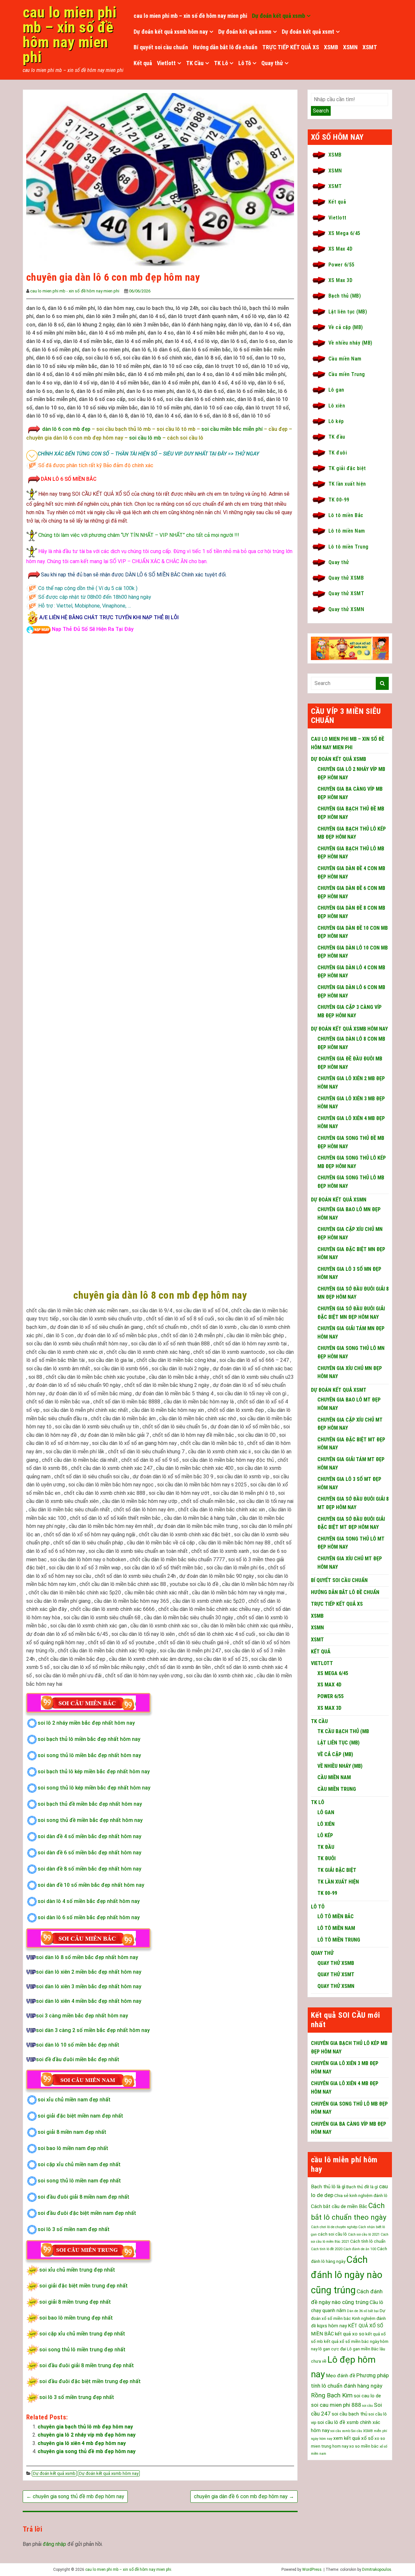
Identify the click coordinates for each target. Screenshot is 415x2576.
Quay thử (272, 63)
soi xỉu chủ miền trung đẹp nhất (77, 2270)
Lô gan (336, 390)
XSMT (370, 47)
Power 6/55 (342, 265)
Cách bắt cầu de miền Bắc (339, 2206)
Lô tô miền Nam (347, 531)
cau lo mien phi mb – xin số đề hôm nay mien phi (70, 35)
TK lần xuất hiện (347, 484)
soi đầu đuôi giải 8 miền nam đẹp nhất (83, 2197)
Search (321, 111)
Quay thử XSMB (346, 578)
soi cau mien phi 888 (336, 2405)
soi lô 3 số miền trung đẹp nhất (77, 2397)
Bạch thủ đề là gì (362, 2187)
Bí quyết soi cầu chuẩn (161, 47)
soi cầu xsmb (340, 2431)
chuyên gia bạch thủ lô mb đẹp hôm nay (85, 2427)
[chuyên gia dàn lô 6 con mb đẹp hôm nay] (160, 179)
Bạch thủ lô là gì (328, 2187)
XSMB (331, 47)
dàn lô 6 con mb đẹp (66, 429)
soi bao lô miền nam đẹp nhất (73, 2148)
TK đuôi (338, 453)
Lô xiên (337, 406)
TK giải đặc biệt (347, 468)
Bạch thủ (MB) (345, 296)
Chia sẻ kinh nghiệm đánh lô (361, 2196)
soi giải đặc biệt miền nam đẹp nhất (80, 2116)
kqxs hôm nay (332, 2326)
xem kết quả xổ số (353, 2438)
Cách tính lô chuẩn (368, 2241)
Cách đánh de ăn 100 (360, 2249)
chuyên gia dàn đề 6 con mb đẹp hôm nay (244, 2496)
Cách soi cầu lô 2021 (364, 2234)
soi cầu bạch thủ (350, 2414)
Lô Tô (245, 63)
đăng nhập (54, 2544)
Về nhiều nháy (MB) (350, 343)
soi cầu (368, 2406)
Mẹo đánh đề (341, 2376)
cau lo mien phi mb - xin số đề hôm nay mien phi (75, 291)
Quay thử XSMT (346, 593)
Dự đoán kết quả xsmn (245, 32)
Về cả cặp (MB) (346, 327)
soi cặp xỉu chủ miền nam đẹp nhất (79, 2164)
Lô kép (336, 421)
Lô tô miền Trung (349, 547)
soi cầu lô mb (145, 438)
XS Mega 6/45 (344, 233)
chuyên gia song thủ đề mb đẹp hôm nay (87, 2451)
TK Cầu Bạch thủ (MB (343, 1731)
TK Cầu (195, 63)
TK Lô (221, 63)
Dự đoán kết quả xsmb (279, 16)
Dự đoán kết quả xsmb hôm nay (171, 32)
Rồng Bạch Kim (332, 2395)
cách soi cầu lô (332, 2234)
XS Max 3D (340, 280)
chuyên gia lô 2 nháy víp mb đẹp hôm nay (87, 2435)
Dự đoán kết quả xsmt (308, 32)
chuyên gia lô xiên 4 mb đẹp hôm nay (82, 2443)
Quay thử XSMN (346, 609)
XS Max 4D (340, 249)
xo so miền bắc (364, 2446)
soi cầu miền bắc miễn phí (232, 429)
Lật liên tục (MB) (348, 312)
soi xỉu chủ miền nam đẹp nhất (74, 2100)
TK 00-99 (339, 500)
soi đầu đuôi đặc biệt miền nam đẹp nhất (87, 2213)
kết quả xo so (350, 2334)
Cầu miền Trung (347, 374)
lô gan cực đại (332, 2349)
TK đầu (337, 437)
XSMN (350, 47)
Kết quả (143, 63)
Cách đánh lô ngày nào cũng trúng (347, 2275)
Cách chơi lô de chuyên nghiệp (334, 2227)
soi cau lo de (367, 2396)
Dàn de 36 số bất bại (363, 2311)
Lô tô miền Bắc (346, 515)
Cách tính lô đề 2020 (327, 2249)
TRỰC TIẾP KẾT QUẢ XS (291, 47)
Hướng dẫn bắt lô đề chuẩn (225, 47)
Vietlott (166, 63)
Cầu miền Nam (345, 359)
